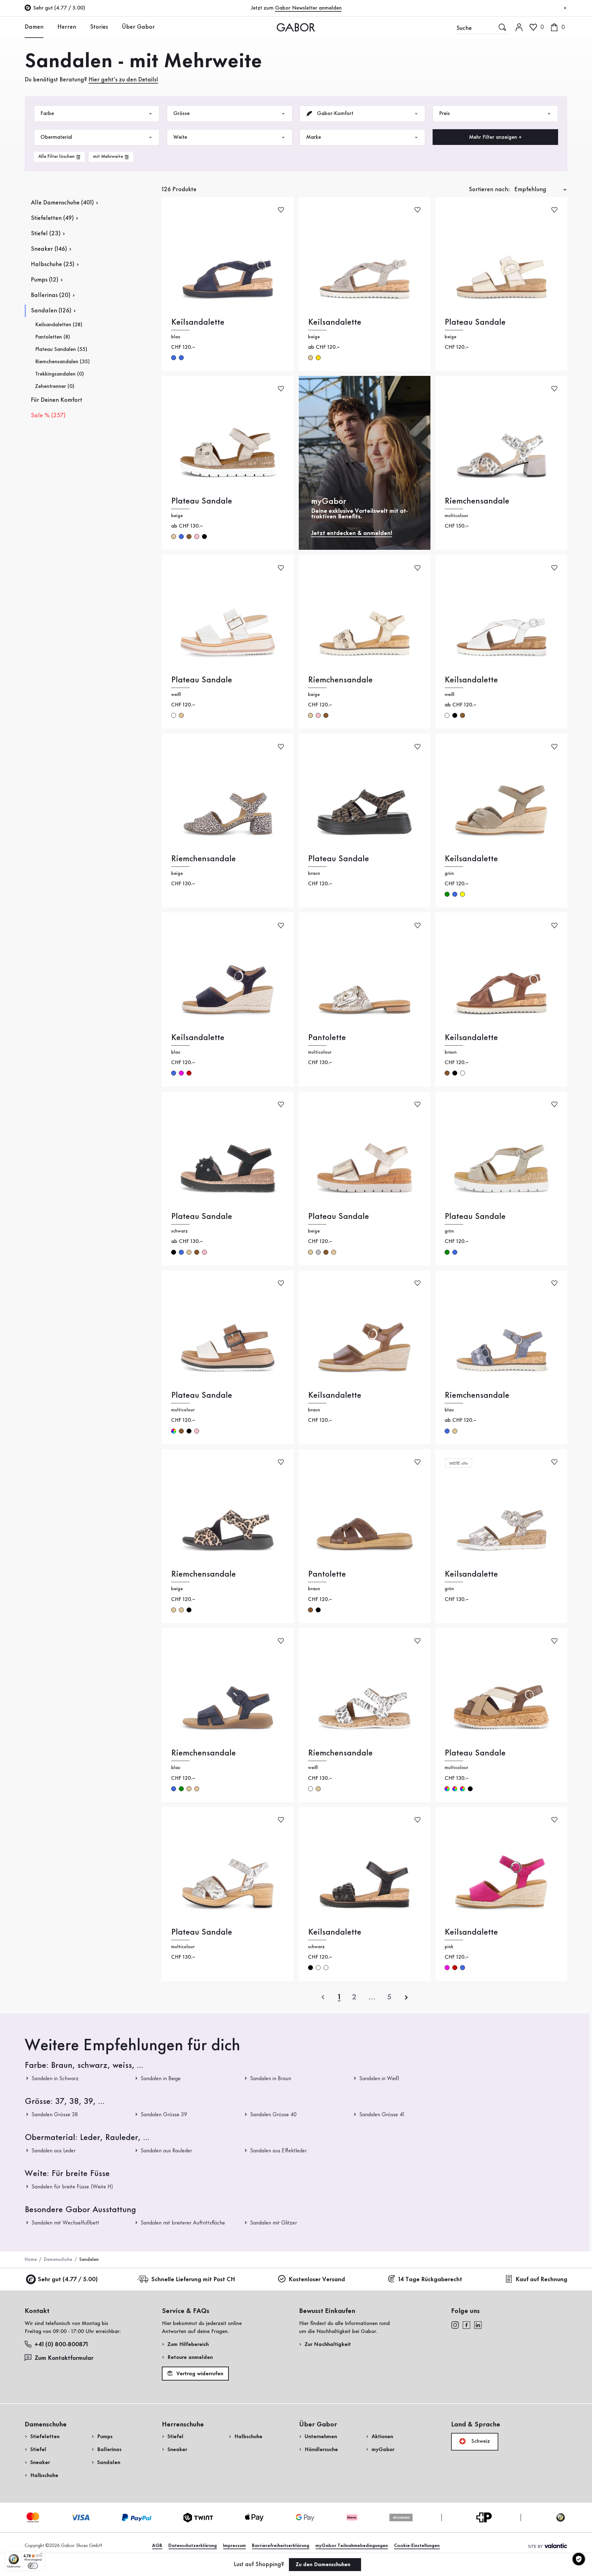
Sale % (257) (48, 416)
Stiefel (38, 2450)
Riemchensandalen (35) (62, 362)
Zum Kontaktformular (65, 2358)
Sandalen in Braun (271, 2079)
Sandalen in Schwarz (55, 2079)
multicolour (174, 1431)
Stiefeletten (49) (52, 218)
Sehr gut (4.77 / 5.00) (68, 2280)
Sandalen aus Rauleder (166, 2151)
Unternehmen (321, 2437)
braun (189, 537)
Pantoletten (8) (53, 337)
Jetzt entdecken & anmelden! (352, 533)
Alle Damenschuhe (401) (62, 203)
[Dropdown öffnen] (48, 27)
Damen (34, 27)
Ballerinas (109, 2450)
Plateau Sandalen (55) (61, 349)
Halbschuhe (44, 2475)
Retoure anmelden (190, 2357)
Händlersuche (321, 2450)
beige (310, 358)
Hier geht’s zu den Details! (123, 80)
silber (318, 1252)
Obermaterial (56, 137)
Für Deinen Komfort (57, 400)
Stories (99, 27)
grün (447, 894)
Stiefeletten (45, 2437)
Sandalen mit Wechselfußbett (65, 2223)
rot (189, 1073)
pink (181, 1073)
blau (174, 358)
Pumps (105, 2437)
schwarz (204, 537)
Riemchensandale (477, 501)
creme (318, 1968)
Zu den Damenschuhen (324, 2565)
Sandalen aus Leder (53, 2151)
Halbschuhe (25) (53, 265)
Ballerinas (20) (51, 295)
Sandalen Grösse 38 (55, 2115)
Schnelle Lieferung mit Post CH (193, 2280)
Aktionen (382, 2437)
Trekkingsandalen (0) (60, 374)
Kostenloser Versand (317, 2280)
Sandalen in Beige (161, 2079)
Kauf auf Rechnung (541, 2280)
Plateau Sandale (475, 322)
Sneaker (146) (49, 249)
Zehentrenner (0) (55, 386)
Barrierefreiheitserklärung (281, 2546)
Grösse (181, 113)
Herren (67, 27)
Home (31, 2260)
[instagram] (455, 2325)
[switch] (33, 2566)
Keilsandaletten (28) (59, 325)
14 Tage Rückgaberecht (430, 2280)
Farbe (47, 113)
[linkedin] (478, 2325)
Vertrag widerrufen (199, 2374)
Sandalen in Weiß (379, 2079)
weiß (174, 715)
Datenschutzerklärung (193, 2546)
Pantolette (327, 1038)
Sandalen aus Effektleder (278, 2151)
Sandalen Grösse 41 (382, 2115)
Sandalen (109, 2463)
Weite (180, 137)
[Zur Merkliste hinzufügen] (281, 210)
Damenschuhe (58, 2260)
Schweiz (480, 2441)
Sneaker (40, 2463)
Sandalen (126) (51, 311)
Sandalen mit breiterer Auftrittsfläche (183, 2223)
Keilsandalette (198, 322)
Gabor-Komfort (334, 113)
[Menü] (41, 2555)
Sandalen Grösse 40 (273, 2115)
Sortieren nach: (489, 190)
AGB (157, 2546)
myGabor (383, 2450)
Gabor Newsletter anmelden (308, 8)
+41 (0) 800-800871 (61, 2345)
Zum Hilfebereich (188, 2344)
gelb (462, 894)
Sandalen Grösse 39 (164, 2115)
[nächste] (406, 1997)
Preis (444, 113)
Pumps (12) (45, 280)
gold (318, 358)
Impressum (234, 2546)
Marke (314, 137)
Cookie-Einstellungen (417, 2546)
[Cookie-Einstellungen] (579, 2559)
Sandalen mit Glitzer (273, 2223)
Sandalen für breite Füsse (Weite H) (72, 2187)
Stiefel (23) (46, 234)
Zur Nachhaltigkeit (328, 2344)
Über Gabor (138, 27)
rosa (197, 537)
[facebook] (467, 2325)
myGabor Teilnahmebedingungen (352, 2546)
